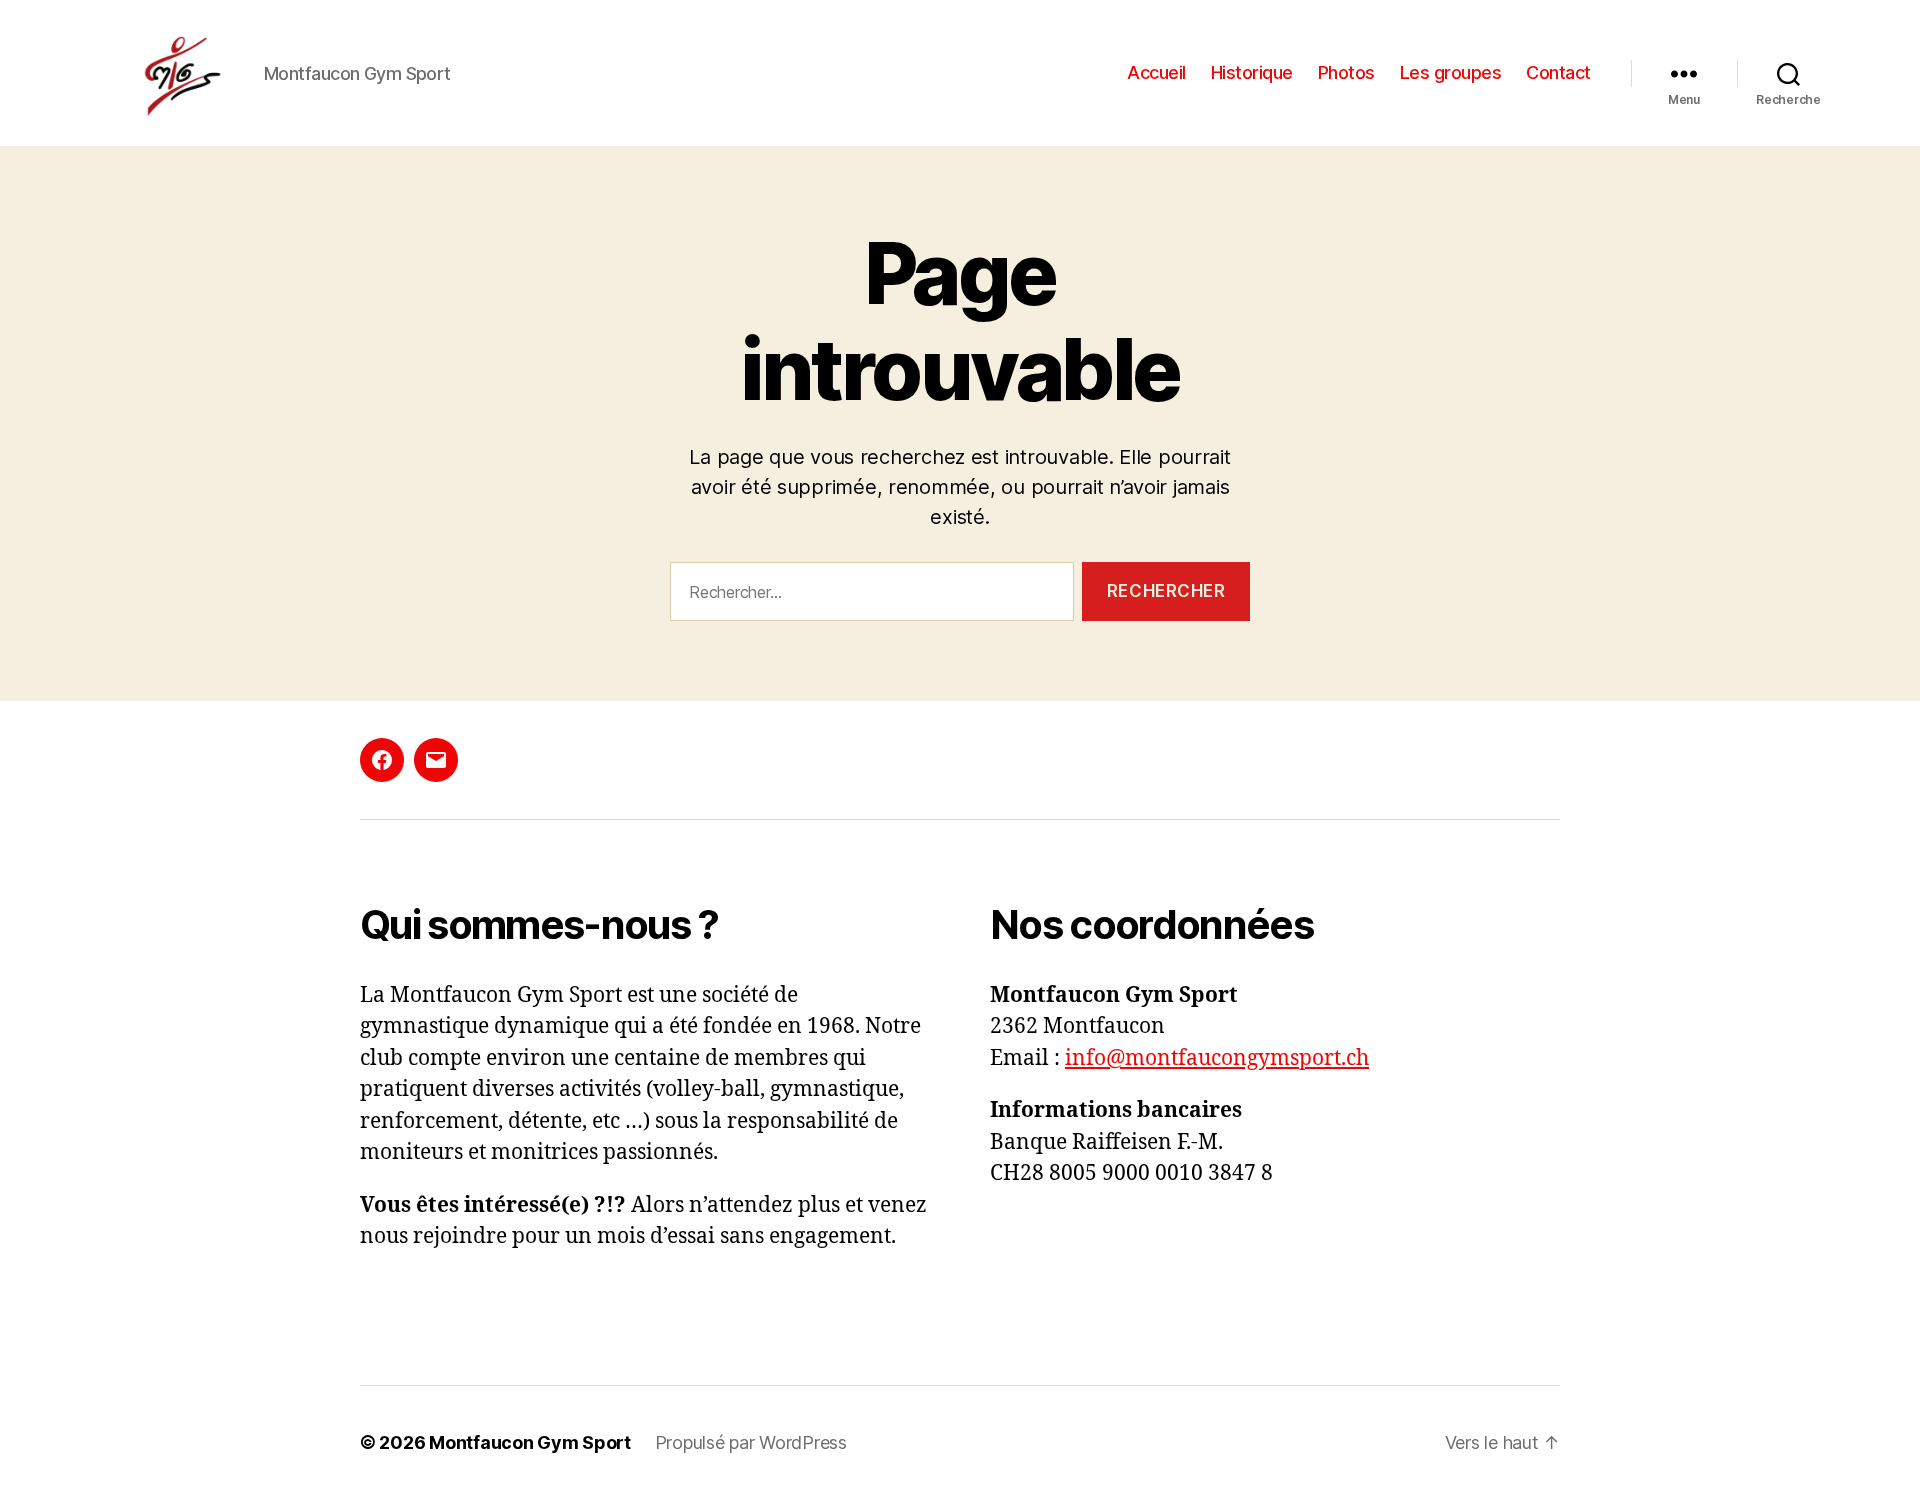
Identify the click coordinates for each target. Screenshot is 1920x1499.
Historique (1252, 72)
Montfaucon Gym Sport (530, 1442)
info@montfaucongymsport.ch (1217, 1058)
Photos (1346, 72)
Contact (1558, 72)
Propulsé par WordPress (751, 1442)
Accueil (1156, 72)
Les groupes (1451, 72)
